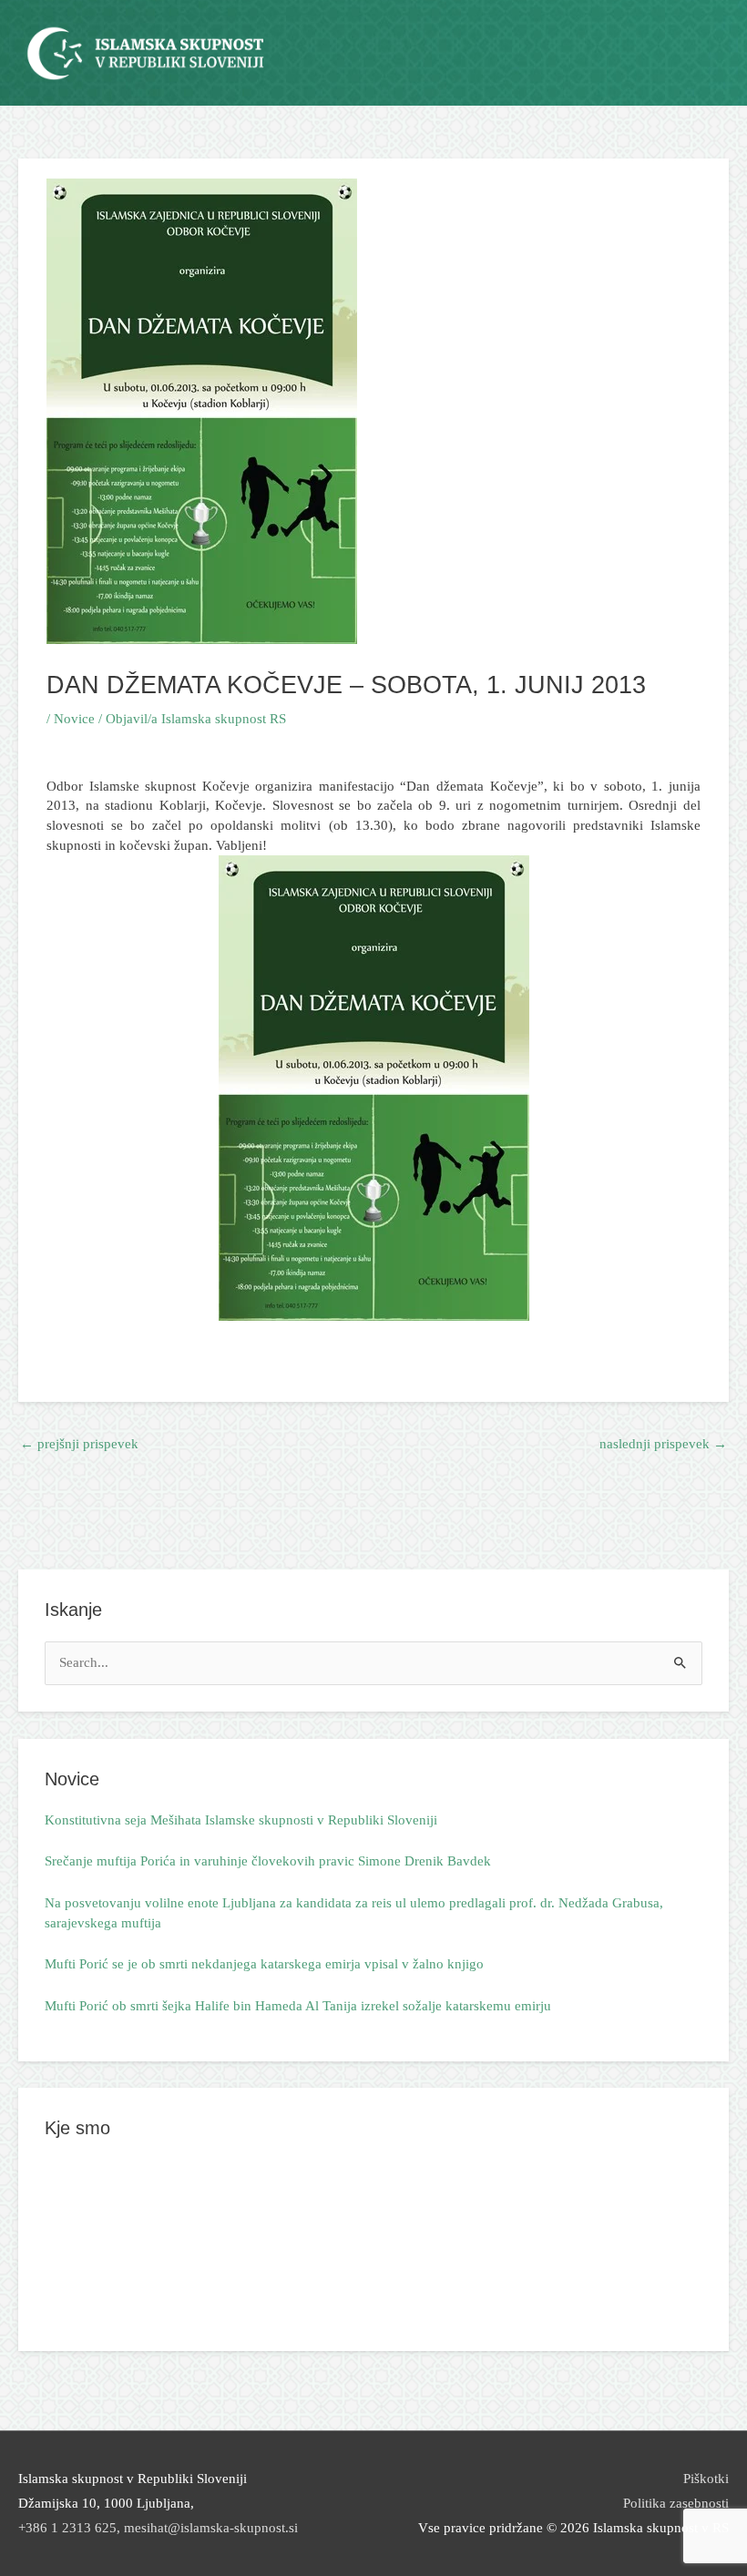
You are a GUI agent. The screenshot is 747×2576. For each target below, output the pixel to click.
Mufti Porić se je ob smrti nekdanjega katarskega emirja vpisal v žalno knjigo (264, 1964)
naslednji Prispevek (663, 1444)
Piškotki (706, 2479)
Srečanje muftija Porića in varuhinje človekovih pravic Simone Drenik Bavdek (268, 1861)
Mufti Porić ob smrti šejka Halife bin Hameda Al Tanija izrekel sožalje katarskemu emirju (298, 2006)
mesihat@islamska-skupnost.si (211, 2528)
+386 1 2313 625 (67, 2528)
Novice (74, 719)
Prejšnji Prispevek (79, 1444)
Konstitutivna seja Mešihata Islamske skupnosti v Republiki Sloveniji (241, 1820)
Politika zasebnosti (676, 2503)
